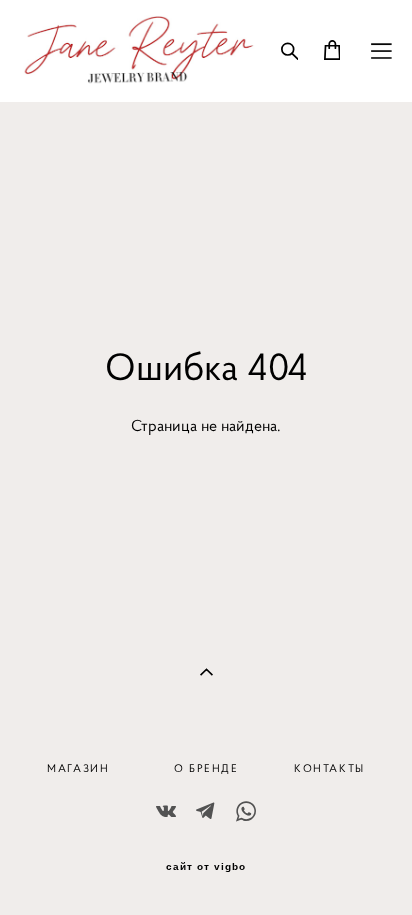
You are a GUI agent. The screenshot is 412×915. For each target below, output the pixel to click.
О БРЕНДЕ (206, 768)
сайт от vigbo (206, 867)
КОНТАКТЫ (329, 768)
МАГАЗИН (78, 768)
